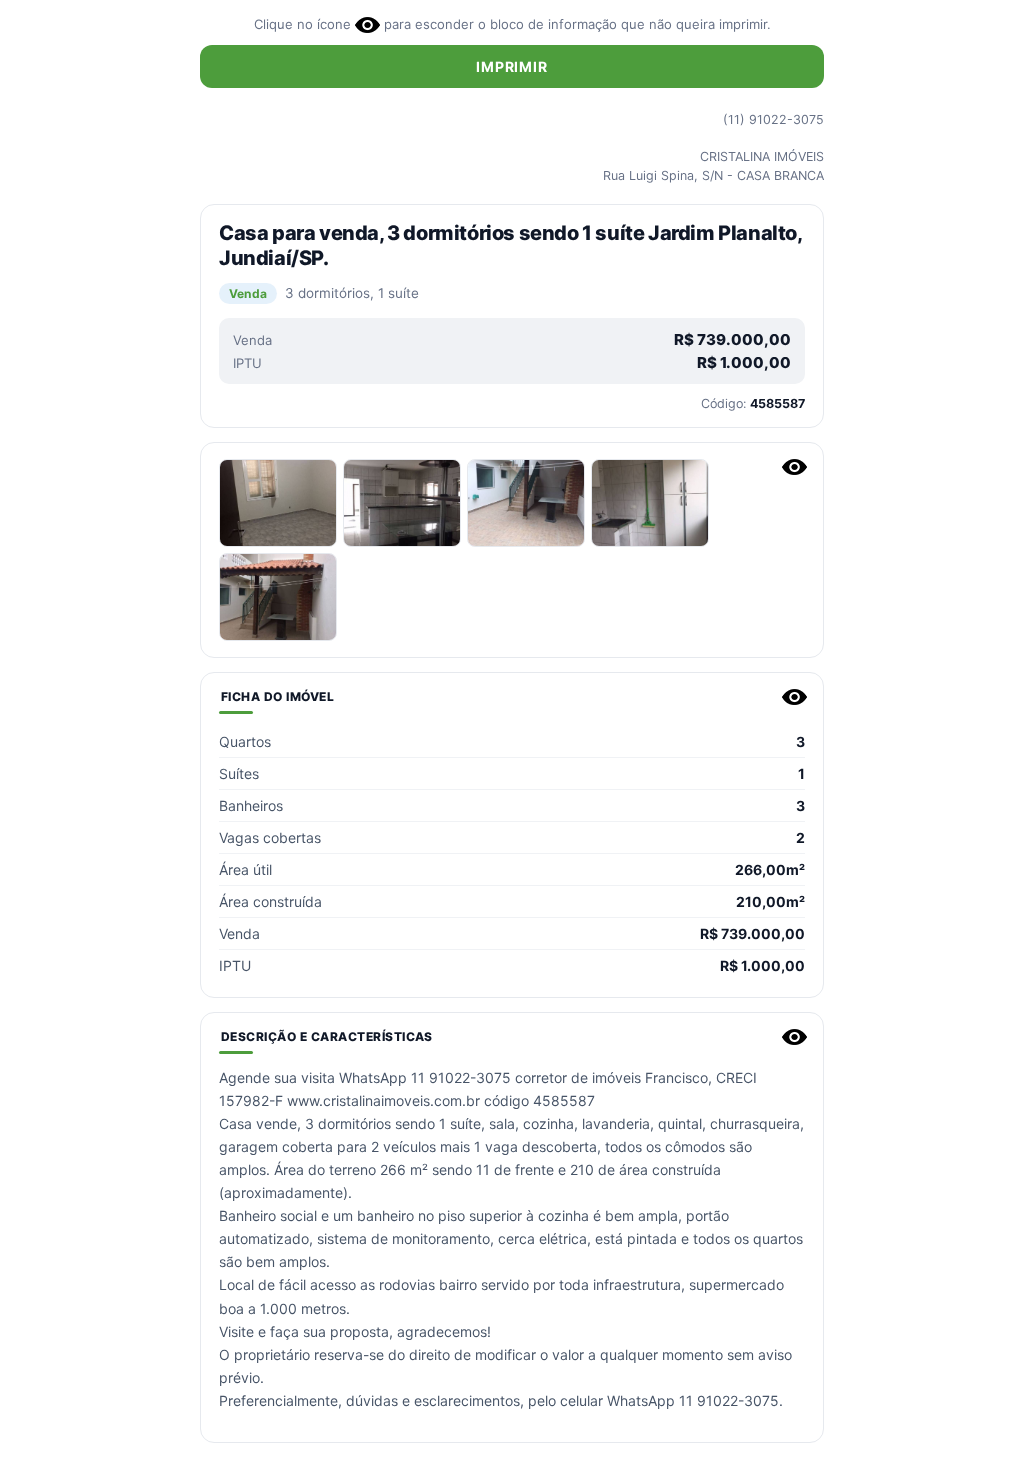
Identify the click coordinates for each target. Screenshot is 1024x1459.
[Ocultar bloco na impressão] (794, 467)
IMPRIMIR (512, 66)
